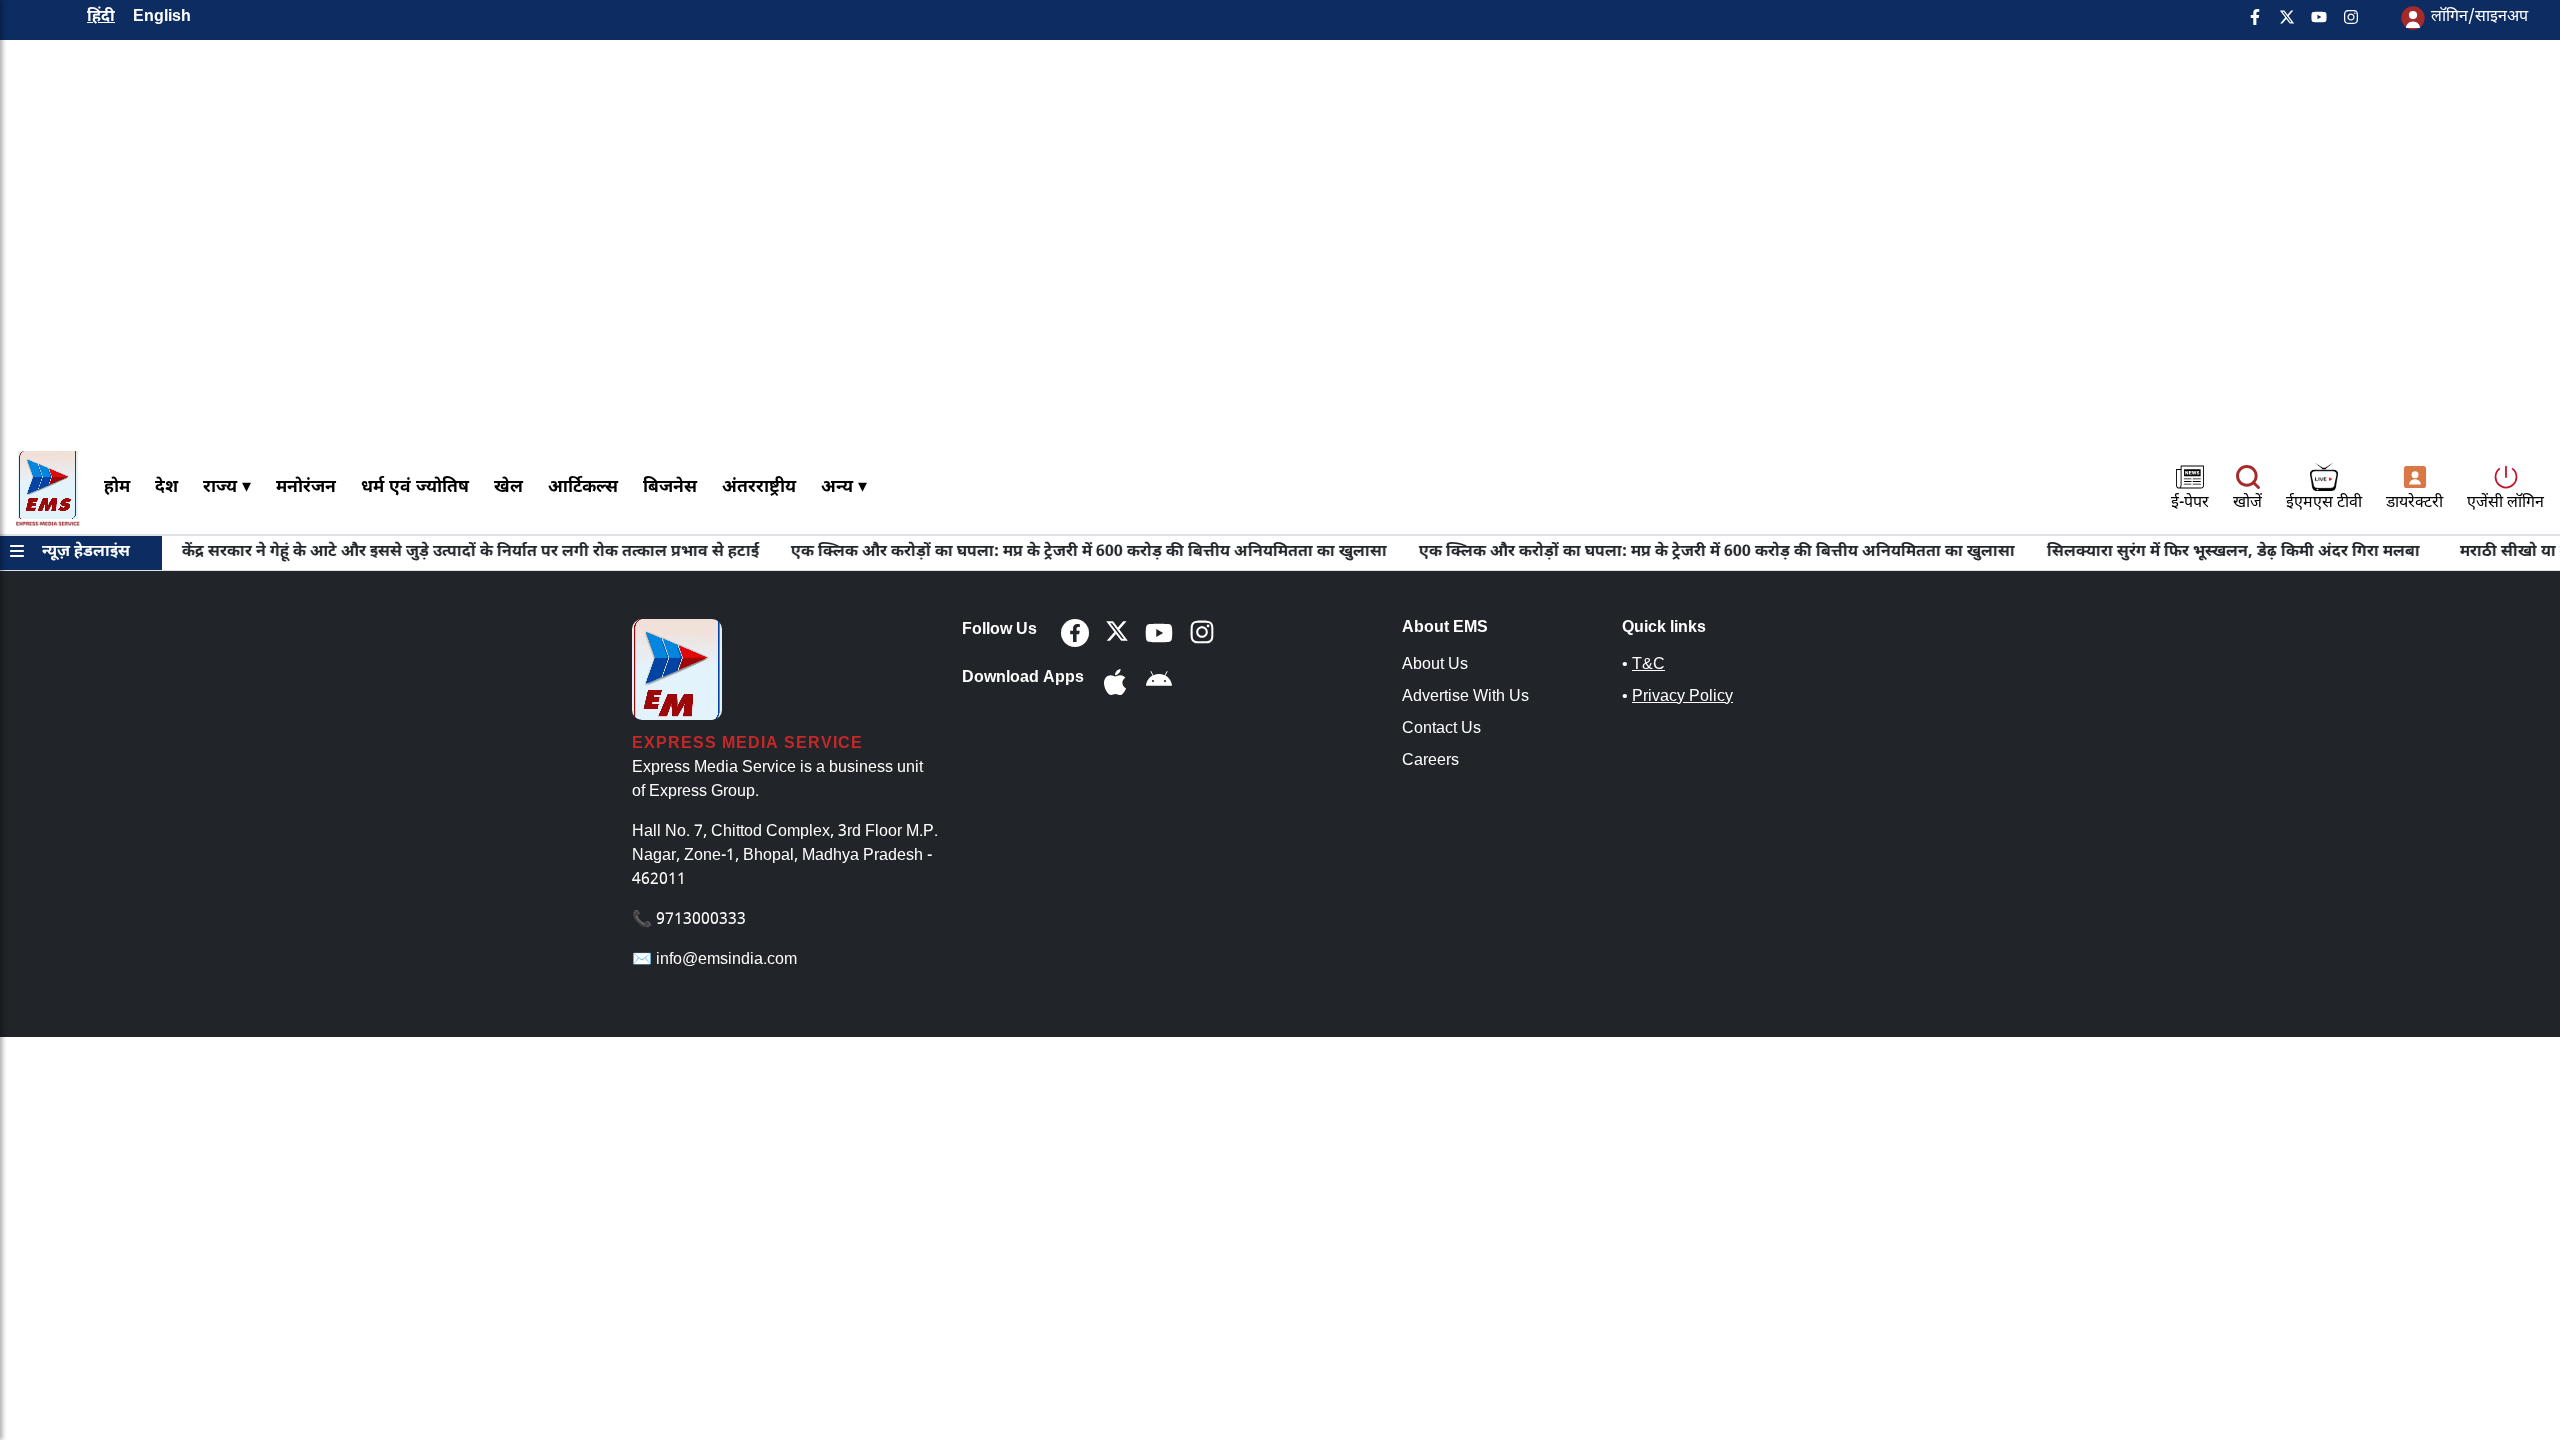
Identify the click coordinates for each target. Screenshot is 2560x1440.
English (162, 17)
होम (117, 487)
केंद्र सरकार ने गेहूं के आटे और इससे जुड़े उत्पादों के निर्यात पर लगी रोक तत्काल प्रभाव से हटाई (434, 552)
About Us (1435, 665)
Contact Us (1441, 729)
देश (166, 487)
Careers (1430, 761)
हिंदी (101, 17)
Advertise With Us (1465, 697)
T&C (1648, 665)
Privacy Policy (1682, 697)
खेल (508, 487)
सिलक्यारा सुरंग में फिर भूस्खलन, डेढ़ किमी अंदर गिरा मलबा (2197, 552)
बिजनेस (670, 487)
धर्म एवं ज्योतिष (415, 487)
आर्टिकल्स (583, 487)
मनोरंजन (306, 487)
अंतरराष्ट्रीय (759, 487)
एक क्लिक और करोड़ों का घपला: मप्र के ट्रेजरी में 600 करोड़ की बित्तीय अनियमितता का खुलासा (1053, 552)
